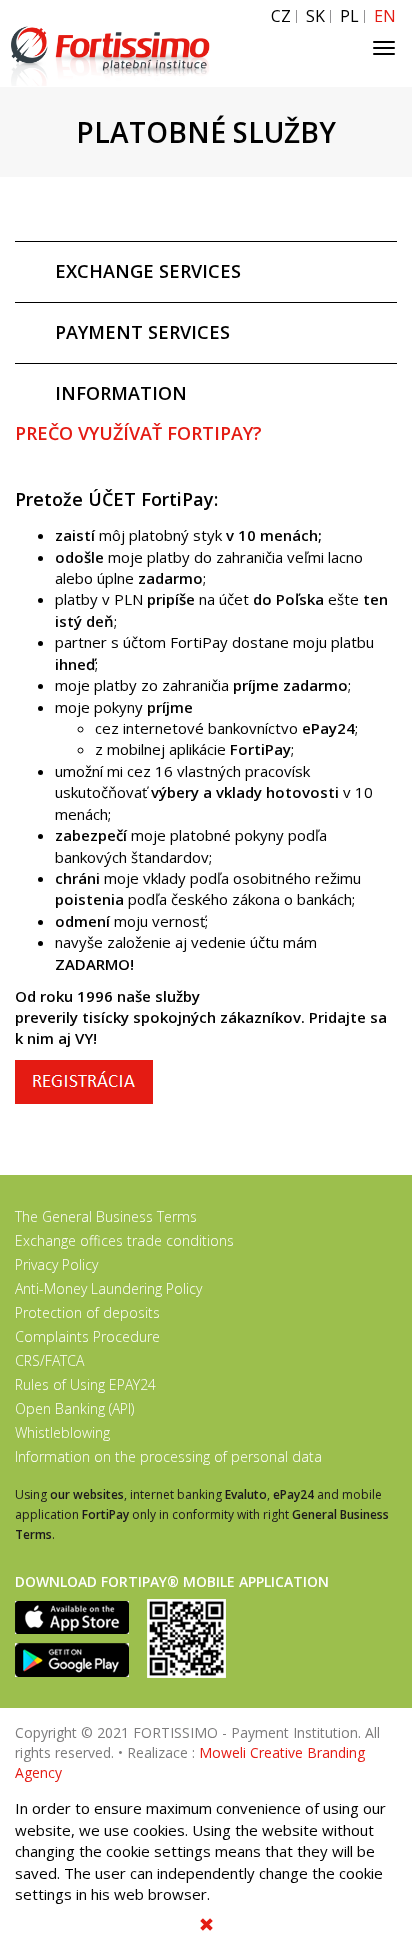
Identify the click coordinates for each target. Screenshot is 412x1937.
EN (385, 16)
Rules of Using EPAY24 (85, 1384)
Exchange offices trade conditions (124, 1240)
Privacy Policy (56, 1264)
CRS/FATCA (49, 1360)
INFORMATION (121, 393)
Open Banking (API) (74, 1408)
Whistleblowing (62, 1432)
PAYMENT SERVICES (142, 332)
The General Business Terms (106, 1216)
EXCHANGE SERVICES (148, 271)
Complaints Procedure (87, 1336)
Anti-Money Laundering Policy (108, 1288)
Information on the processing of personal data (168, 1456)
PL (349, 16)
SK (315, 16)
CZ (281, 16)
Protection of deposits (87, 1312)
